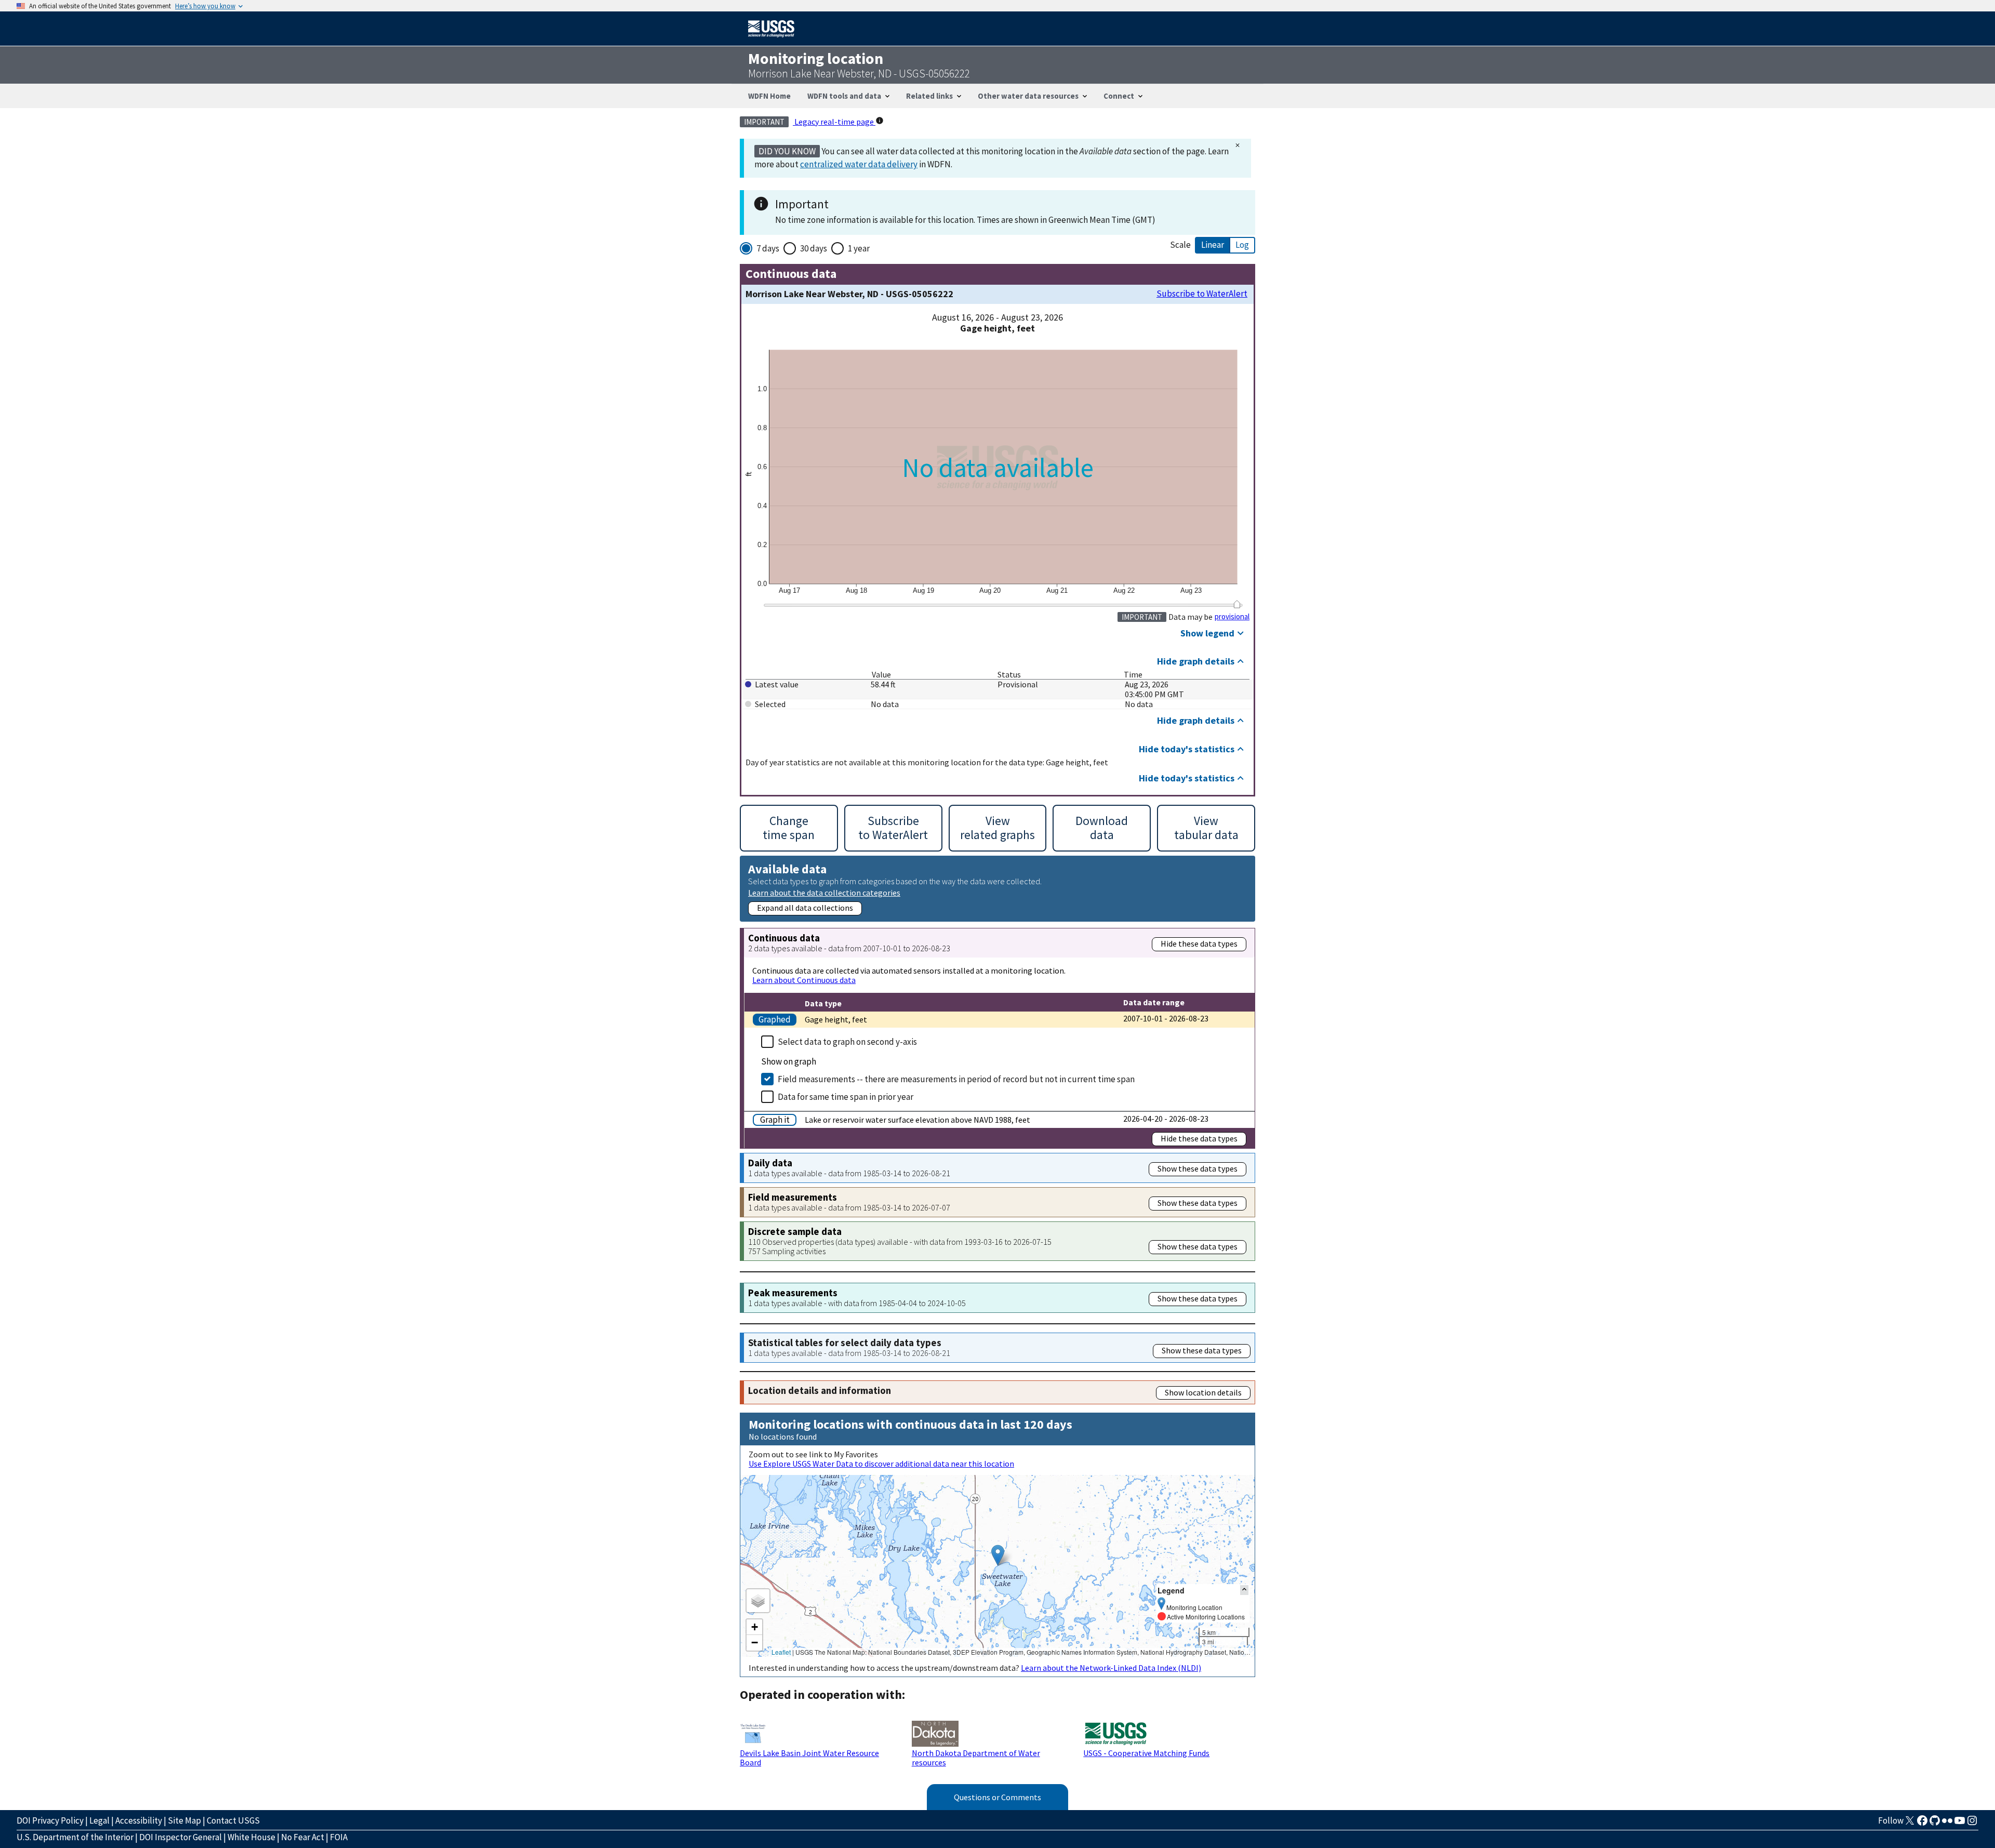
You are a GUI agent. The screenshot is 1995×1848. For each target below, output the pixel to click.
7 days (768, 248)
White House (251, 1837)
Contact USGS (233, 1820)
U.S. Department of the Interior (75, 1837)
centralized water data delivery (859, 164)
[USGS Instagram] (1972, 1824)
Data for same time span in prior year (846, 1097)
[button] (998, 1555)
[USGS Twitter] (1910, 1824)
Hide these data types (1199, 943)
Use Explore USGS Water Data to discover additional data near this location (881, 1464)
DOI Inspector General (181, 1837)
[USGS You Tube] (1960, 1824)
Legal (99, 1820)
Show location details (1203, 1392)
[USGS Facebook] (1922, 1824)
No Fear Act (303, 1837)
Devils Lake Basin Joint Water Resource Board (809, 1758)
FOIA (339, 1837)
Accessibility (139, 1820)
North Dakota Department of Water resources (976, 1758)
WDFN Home (769, 96)
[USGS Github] (1935, 1824)
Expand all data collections (805, 908)
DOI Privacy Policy (50, 1820)
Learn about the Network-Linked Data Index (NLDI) (1111, 1668)
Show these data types (1198, 1168)
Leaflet (781, 1652)
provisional (1232, 617)
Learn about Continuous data (804, 980)
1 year (859, 248)
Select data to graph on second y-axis (847, 1042)
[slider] (1237, 604)
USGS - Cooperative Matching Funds (1146, 1753)
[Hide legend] (1244, 1590)
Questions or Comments (997, 1797)
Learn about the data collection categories (824, 892)
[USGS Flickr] (1947, 1824)
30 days (814, 248)
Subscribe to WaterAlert (1202, 294)
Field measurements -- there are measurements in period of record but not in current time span (956, 1079)
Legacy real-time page (834, 122)
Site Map (184, 1820)
